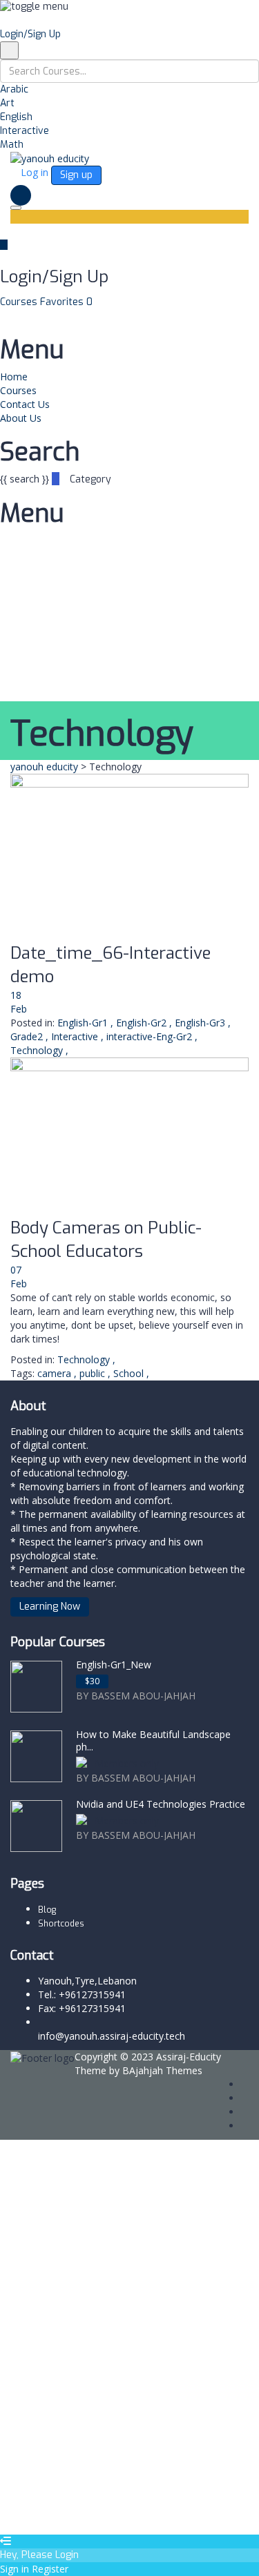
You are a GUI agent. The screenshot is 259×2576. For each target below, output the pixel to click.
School (130, 1373)
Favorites (66, 302)
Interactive (25, 131)
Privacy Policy (70, 2342)
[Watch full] (129, 858)
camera (56, 1373)
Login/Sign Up (30, 34)
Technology (37, 1050)
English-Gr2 (141, 1023)
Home (14, 377)
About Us (21, 418)
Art (7, 103)
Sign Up (78, 2514)
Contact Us (25, 404)
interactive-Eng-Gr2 (149, 1036)
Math (12, 145)
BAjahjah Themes (162, 2070)
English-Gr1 (83, 1023)
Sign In (111, 2514)
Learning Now (50, 1607)
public (94, 1373)
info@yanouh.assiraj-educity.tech (112, 2036)
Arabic (14, 89)
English (16, 117)
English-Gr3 (200, 1023)
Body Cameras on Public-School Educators (106, 1240)
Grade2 (27, 1036)
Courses (20, 302)
